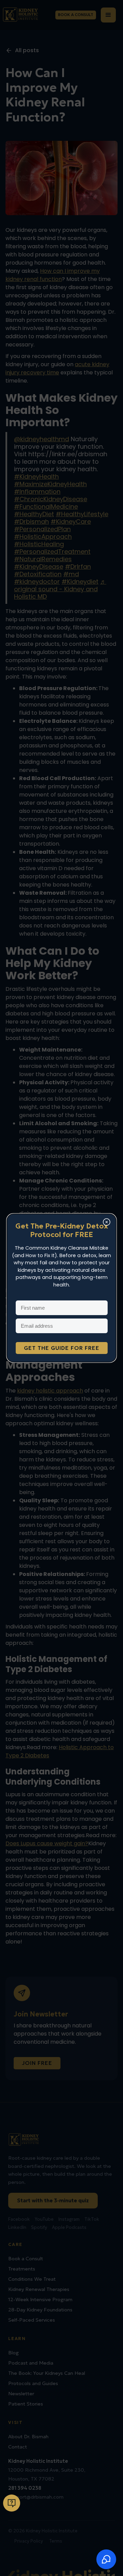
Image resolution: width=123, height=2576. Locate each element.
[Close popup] (107, 1223)
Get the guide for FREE (62, 1348)
